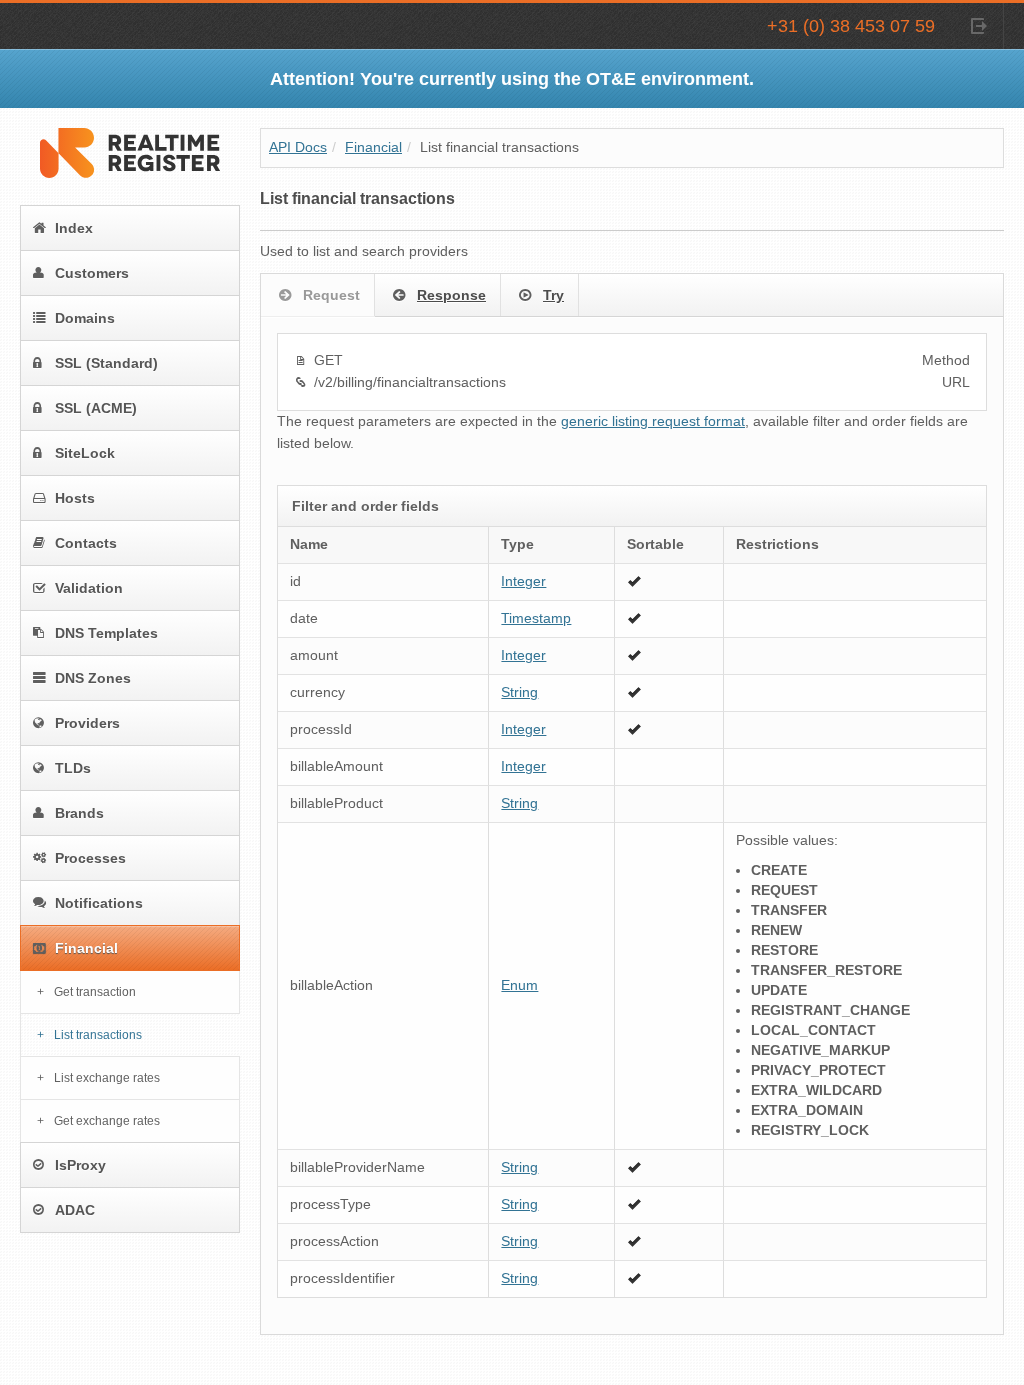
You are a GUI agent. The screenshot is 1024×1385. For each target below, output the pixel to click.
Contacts (86, 543)
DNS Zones (93, 678)
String (519, 692)
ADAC (75, 1210)
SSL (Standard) (106, 363)
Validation (89, 588)
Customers (92, 273)
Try (553, 295)
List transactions (98, 1035)
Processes (90, 858)
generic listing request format (653, 421)
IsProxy (80, 1165)
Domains (85, 318)
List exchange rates (107, 1078)
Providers (87, 723)
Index (74, 228)
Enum (519, 985)
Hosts (75, 498)
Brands (79, 813)
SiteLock (85, 453)
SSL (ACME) (96, 408)
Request (331, 295)
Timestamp (536, 618)
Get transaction (95, 992)
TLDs (73, 768)
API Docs (298, 147)
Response (451, 295)
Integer (523, 581)
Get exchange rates (107, 1121)
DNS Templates (106, 633)
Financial (86, 948)
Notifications (99, 903)
